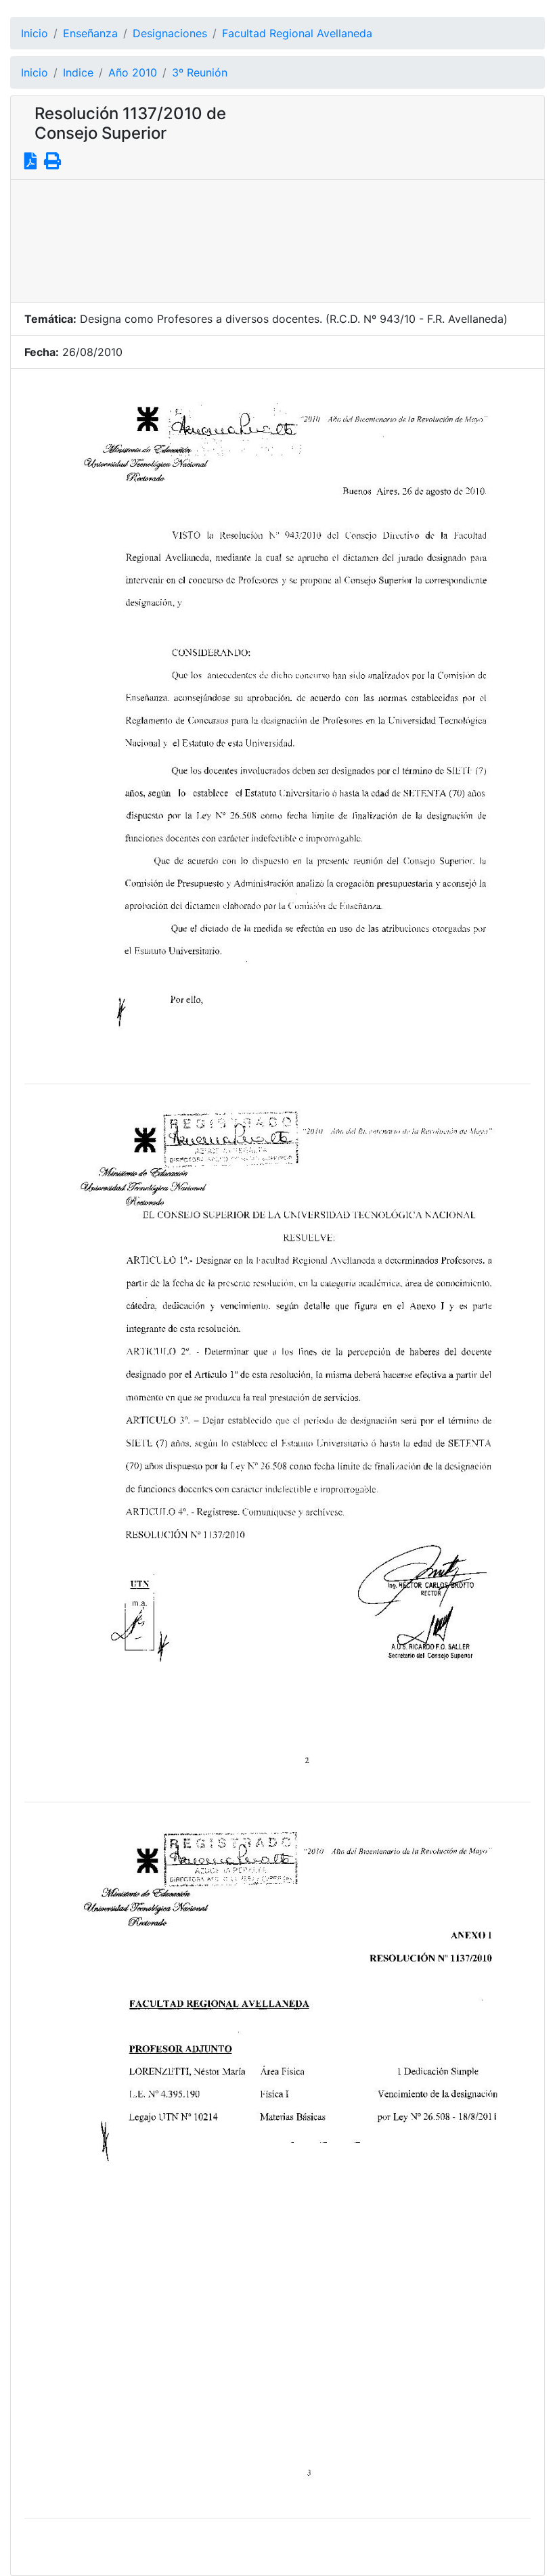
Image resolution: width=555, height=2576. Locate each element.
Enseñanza (90, 33)
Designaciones (170, 33)
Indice (78, 72)
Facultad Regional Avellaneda (297, 33)
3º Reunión (200, 72)
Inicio (35, 33)
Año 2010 (133, 72)
